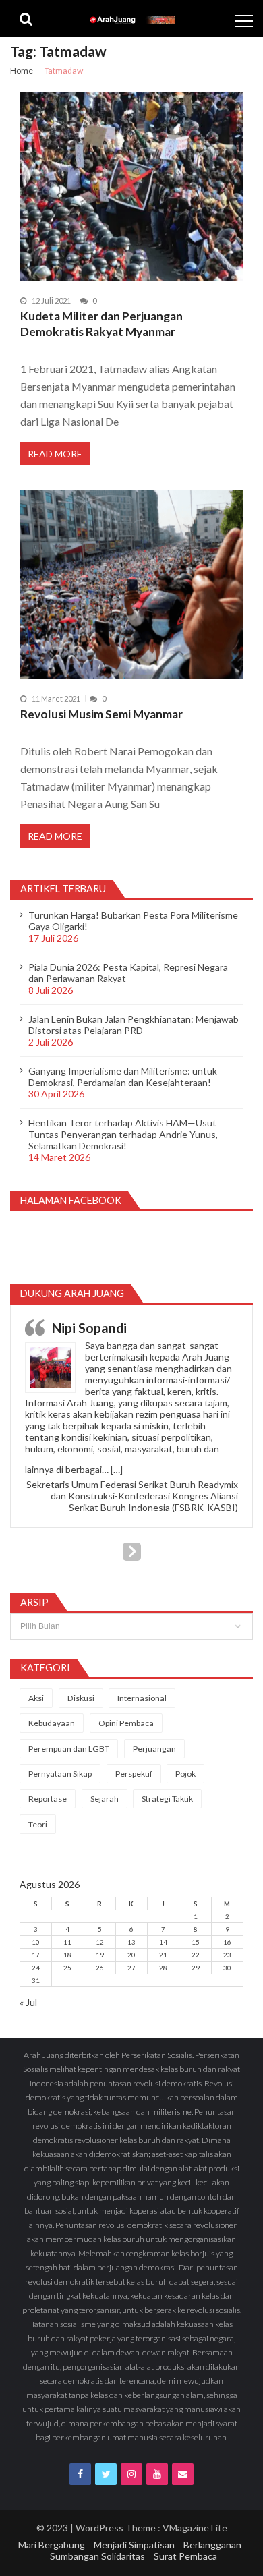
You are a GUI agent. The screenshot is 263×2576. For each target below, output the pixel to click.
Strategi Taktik (167, 1799)
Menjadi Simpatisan (134, 2545)
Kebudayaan (52, 1723)
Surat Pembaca (185, 2556)
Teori (38, 1824)
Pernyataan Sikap (60, 1774)
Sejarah (105, 1799)
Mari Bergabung (52, 2545)
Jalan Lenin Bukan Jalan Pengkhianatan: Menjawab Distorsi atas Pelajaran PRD (134, 1025)
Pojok (185, 1774)
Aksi (36, 1698)
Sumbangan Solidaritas (97, 2556)
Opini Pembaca (126, 1723)
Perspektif (134, 1774)
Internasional (142, 1698)
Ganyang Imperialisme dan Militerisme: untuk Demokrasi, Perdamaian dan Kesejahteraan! (123, 1077)
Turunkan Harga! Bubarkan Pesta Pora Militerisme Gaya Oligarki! (133, 921)
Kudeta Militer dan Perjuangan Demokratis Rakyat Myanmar (101, 324)
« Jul (28, 2002)
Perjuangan (154, 1749)
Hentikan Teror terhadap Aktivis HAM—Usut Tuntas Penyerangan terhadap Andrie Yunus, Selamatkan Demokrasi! (123, 1134)
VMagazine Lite (195, 2528)
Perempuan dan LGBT (69, 1749)
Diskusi (81, 1698)
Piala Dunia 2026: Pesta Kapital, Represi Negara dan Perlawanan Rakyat (128, 973)
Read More (55, 454)
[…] (117, 1469)
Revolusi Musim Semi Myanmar (101, 714)
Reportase (48, 1799)
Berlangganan (212, 2545)
